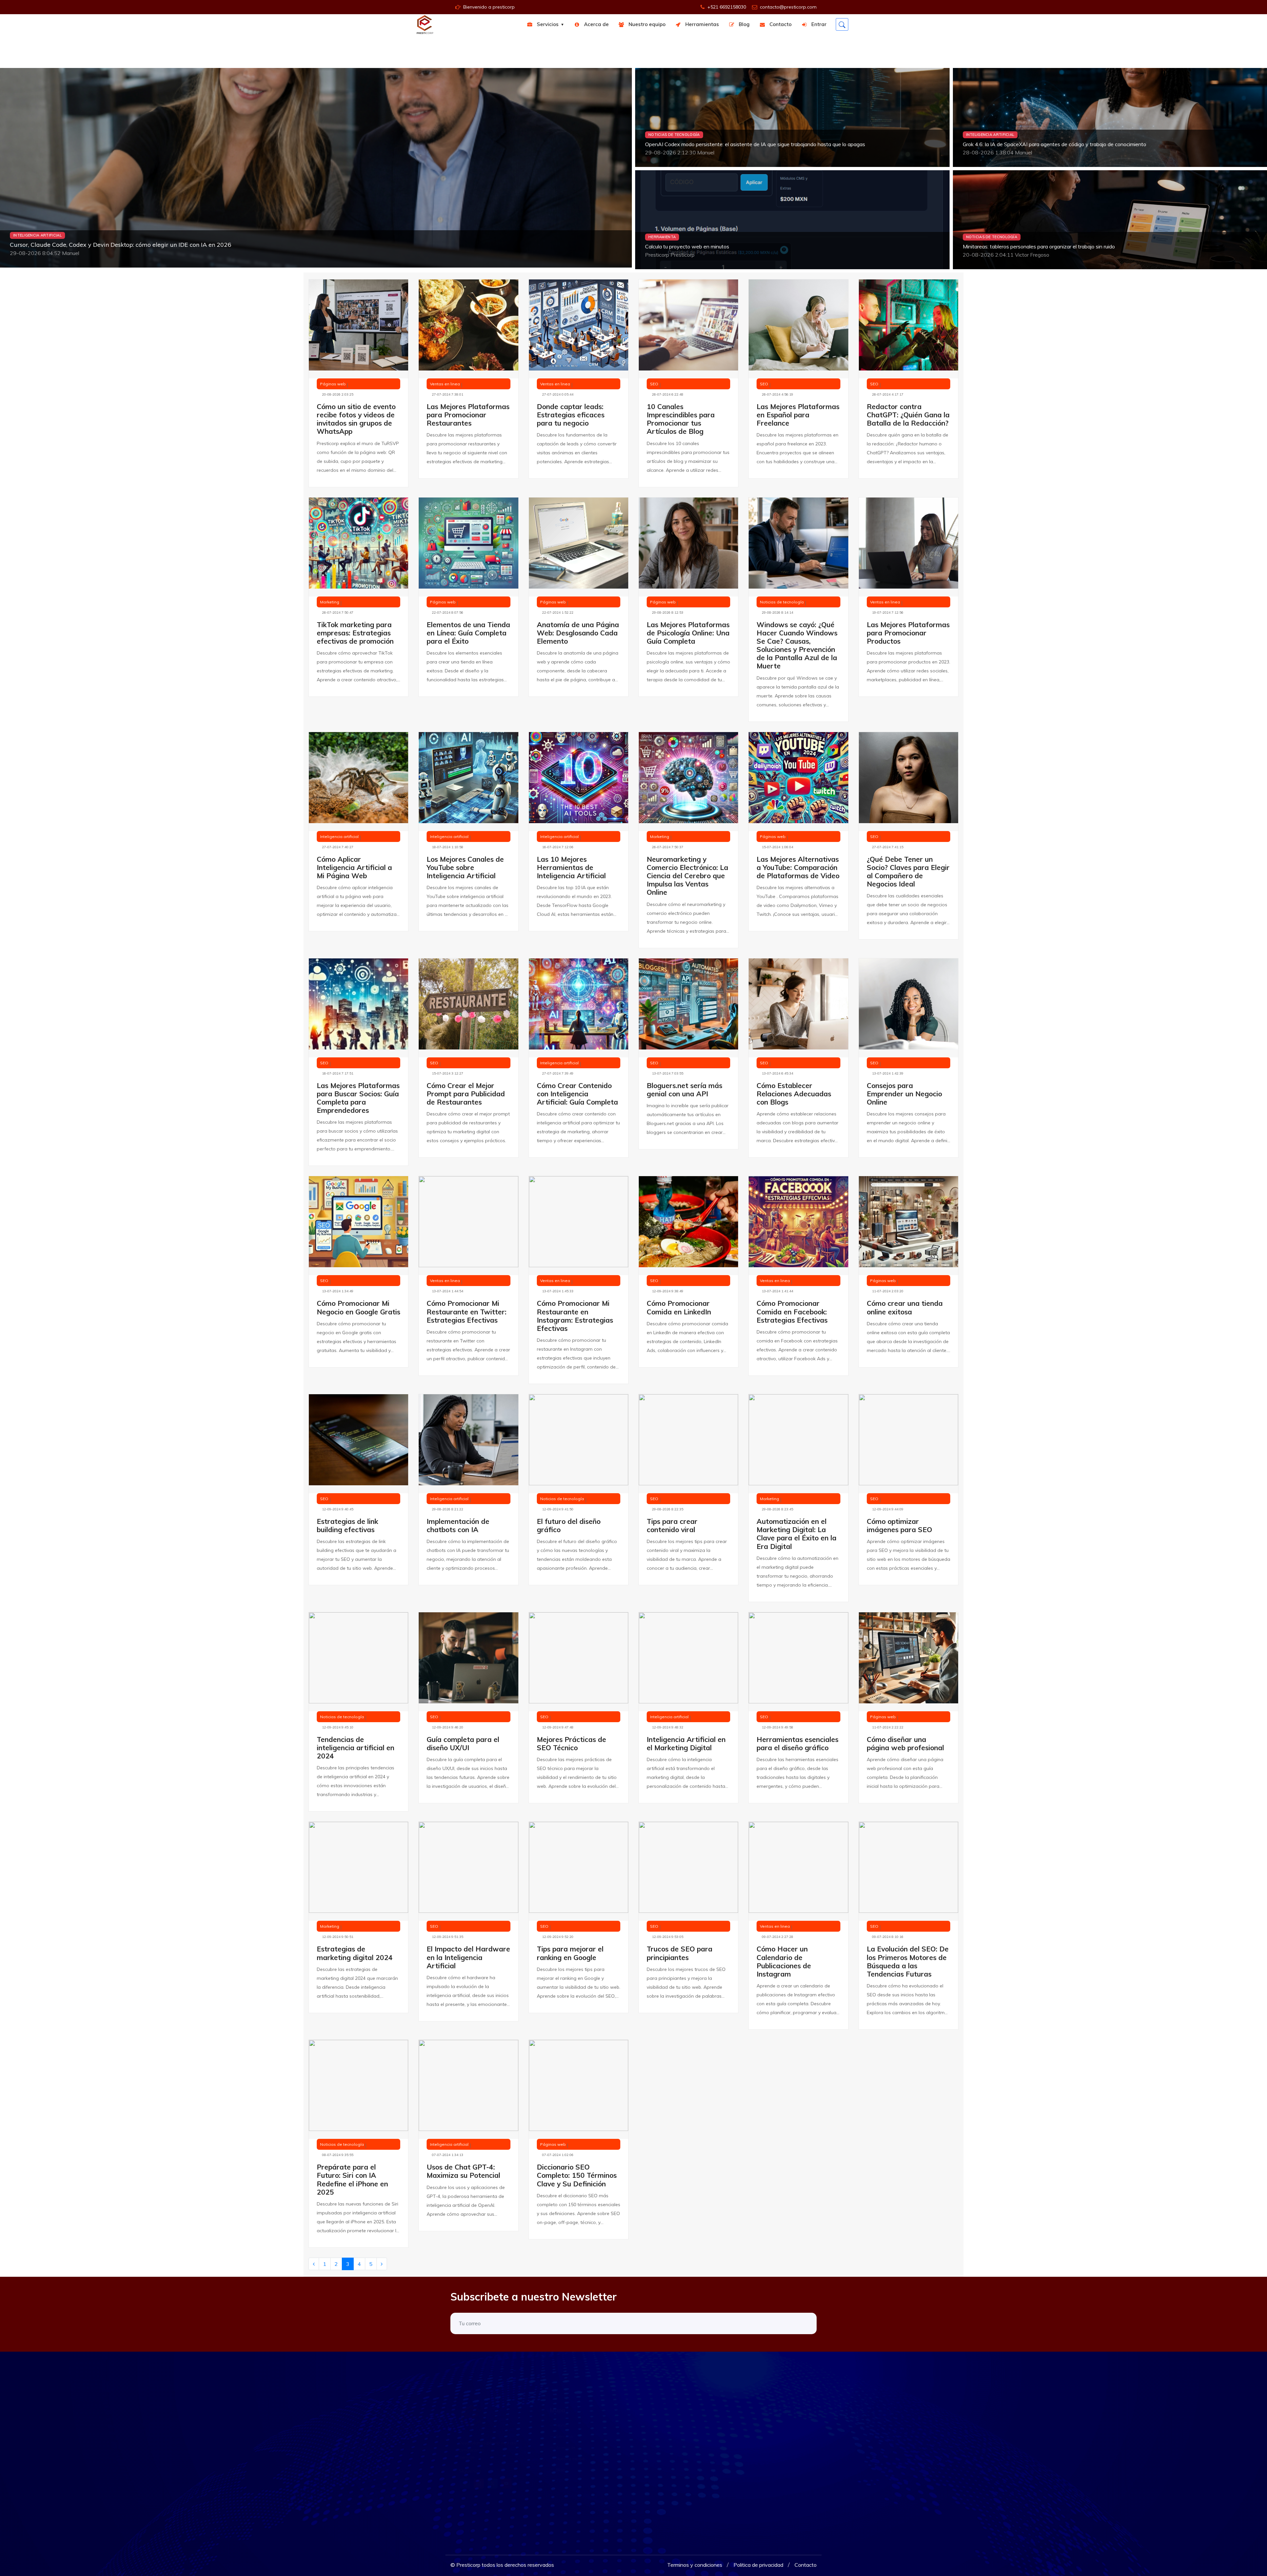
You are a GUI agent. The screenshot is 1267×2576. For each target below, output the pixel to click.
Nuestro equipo (647, 24)
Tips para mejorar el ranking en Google (570, 1953)
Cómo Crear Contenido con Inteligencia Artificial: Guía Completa (577, 1094)
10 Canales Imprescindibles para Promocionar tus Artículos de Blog (681, 419)
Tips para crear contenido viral (672, 1525)
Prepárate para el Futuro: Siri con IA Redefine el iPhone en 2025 (352, 2179)
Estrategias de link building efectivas (347, 1525)
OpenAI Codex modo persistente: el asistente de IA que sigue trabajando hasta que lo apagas (755, 144)
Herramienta (662, 237)
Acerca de (596, 24)
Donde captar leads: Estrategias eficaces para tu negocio (571, 415)
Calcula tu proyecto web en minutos (687, 246)
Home (559, 2421)
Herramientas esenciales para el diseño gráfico (797, 1743)
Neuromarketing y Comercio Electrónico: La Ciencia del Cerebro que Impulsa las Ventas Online (687, 876)
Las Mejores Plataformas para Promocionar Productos (908, 633)
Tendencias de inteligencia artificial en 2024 (356, 1748)
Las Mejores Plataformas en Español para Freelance (798, 415)
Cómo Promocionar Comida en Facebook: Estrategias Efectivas (792, 1311)
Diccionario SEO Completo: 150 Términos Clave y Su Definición (577, 2175)
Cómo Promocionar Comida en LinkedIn (679, 1307)
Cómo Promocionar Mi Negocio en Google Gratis (358, 1307)
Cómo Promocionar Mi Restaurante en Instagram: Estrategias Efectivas (575, 1316)
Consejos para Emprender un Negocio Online (904, 1094)
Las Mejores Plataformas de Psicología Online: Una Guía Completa (688, 633)
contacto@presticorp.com (788, 7)
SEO (654, 384)
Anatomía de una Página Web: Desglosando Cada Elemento (578, 633)
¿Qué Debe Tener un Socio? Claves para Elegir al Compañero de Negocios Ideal (908, 872)
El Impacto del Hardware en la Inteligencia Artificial (468, 1957)
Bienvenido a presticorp (489, 7)
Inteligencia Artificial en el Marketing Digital (686, 1743)
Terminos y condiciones (695, 2565)
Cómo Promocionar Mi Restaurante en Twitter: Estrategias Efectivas (467, 1311)
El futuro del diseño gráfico (569, 1525)
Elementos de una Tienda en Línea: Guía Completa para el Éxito (468, 633)
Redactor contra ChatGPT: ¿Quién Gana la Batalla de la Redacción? (908, 415)
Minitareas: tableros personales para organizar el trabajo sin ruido (1039, 246)
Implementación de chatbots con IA (458, 1525)
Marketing (330, 602)
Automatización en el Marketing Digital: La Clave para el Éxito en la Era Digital (796, 1534)
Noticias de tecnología (674, 135)
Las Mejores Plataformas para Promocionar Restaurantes (468, 415)
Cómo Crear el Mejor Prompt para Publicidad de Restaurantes (466, 1094)
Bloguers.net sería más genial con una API (684, 1090)
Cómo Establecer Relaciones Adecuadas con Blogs (794, 1094)
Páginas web (333, 384)
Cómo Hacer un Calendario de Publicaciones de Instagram (784, 1961)
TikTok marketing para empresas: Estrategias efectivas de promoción (355, 633)
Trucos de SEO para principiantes (680, 1953)
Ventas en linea (445, 384)
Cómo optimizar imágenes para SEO (899, 1525)
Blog (744, 24)
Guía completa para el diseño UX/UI (463, 1743)
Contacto (780, 24)
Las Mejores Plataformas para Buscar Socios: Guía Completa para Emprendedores (358, 1098)
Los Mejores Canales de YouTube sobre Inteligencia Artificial (465, 867)
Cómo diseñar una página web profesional (905, 1743)
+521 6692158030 (727, 7)
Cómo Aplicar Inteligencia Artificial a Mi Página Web (354, 867)
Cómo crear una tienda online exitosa (905, 1307)
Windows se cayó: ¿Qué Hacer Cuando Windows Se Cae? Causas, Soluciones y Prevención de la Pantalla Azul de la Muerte (797, 645)
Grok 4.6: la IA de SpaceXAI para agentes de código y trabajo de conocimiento (1055, 144)
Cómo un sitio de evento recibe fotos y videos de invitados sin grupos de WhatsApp (356, 419)
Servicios (551, 24)
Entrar (819, 24)
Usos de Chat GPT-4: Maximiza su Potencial (463, 2171)
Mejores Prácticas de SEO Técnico (571, 1743)
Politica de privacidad (758, 2565)
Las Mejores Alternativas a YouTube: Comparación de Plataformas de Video (798, 867)
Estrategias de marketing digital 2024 (355, 1953)
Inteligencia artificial (37, 235)
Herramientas (702, 24)
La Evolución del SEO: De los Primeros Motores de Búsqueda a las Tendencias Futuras (908, 1961)
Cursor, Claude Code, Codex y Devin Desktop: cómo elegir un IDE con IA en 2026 (121, 245)
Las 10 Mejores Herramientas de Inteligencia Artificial (571, 867)
